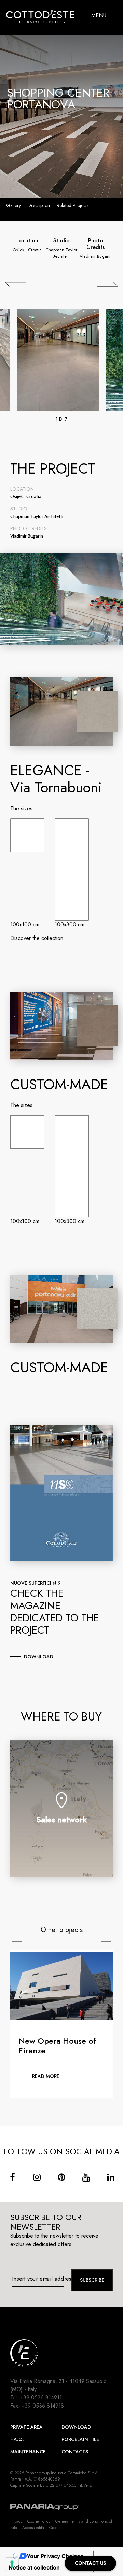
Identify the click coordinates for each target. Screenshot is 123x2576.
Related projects (73, 205)
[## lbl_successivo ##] (107, 284)
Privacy (16, 2521)
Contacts (75, 2452)
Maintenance (28, 2452)
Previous (17, 1943)
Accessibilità (33, 2528)
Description (39, 205)
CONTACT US (90, 2563)
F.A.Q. (17, 2439)
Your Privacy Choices (55, 2556)
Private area (26, 2427)
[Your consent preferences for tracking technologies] (12, 2564)
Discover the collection (37, 938)
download (39, 1657)
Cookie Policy (39, 2521)
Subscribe (92, 2280)
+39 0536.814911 (41, 2398)
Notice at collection (34, 2567)
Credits (55, 2528)
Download (76, 2427)
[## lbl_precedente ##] (16, 284)
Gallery (13, 205)
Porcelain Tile (80, 2439)
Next (106, 1941)
